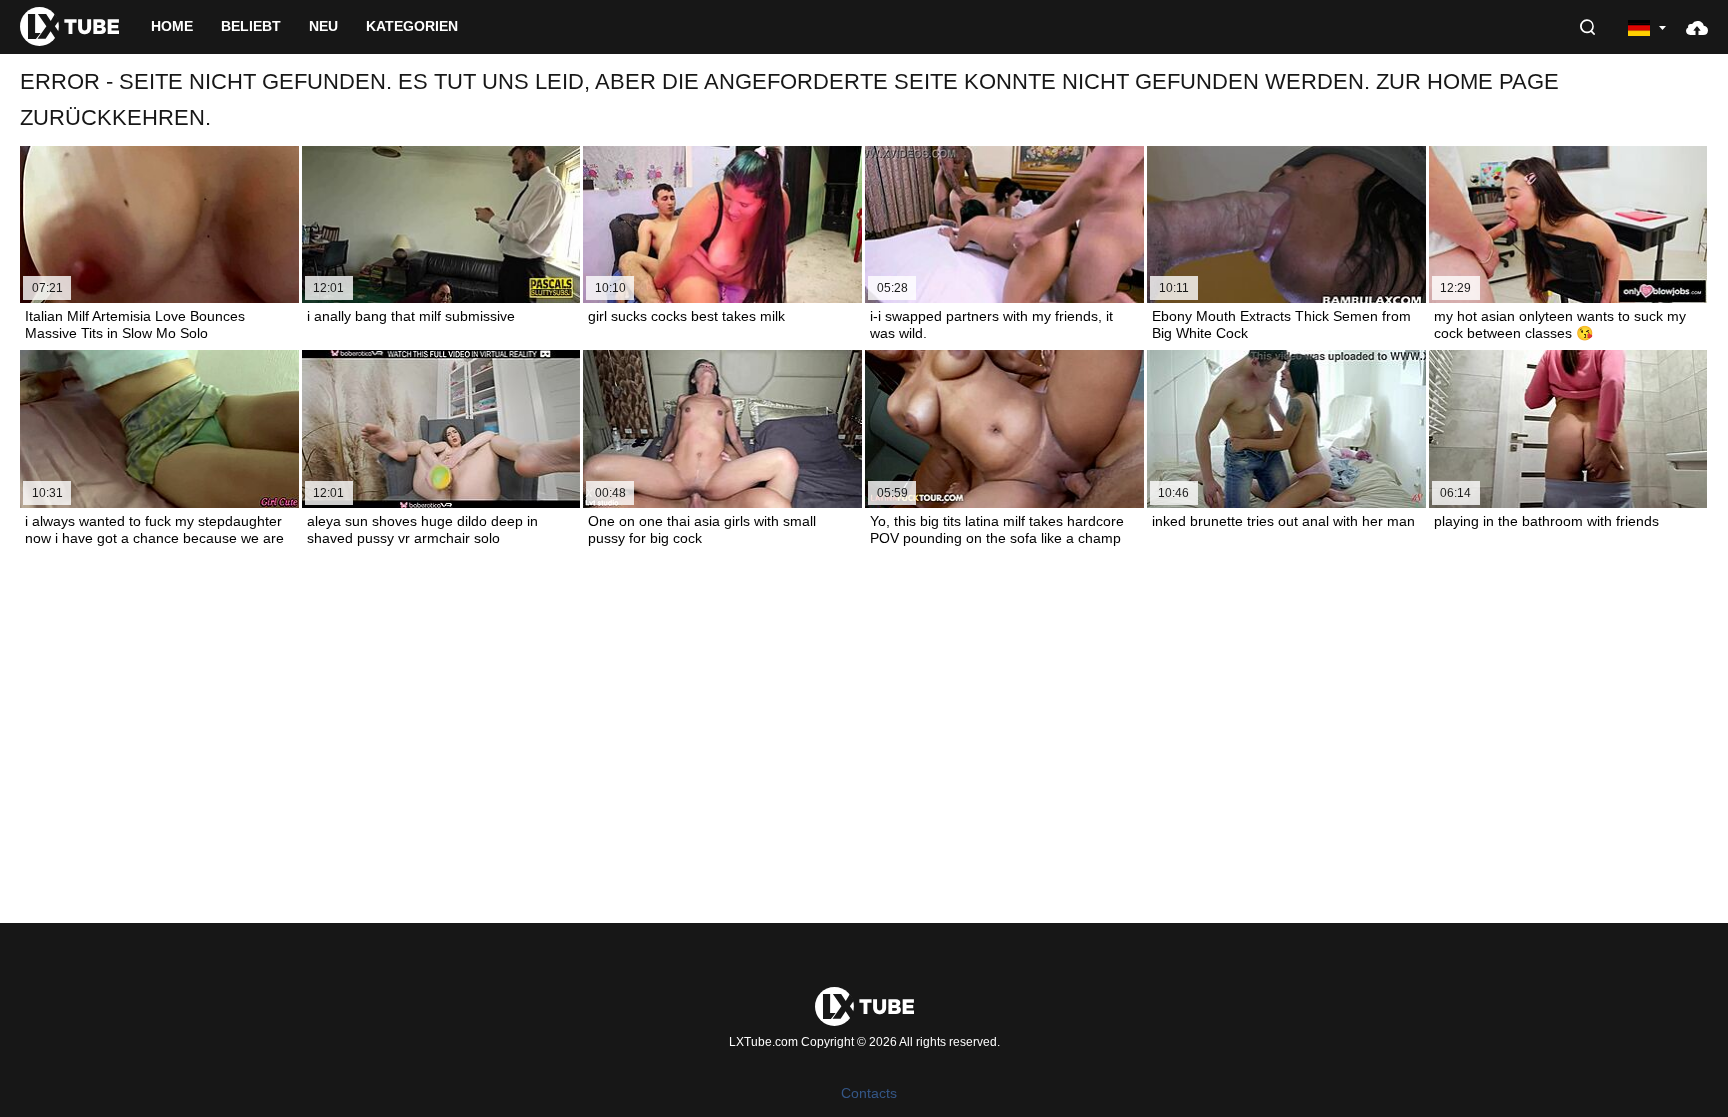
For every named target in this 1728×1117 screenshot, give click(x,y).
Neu (323, 26)
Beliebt (251, 26)
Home (172, 26)
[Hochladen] (1697, 27)
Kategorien (412, 26)
